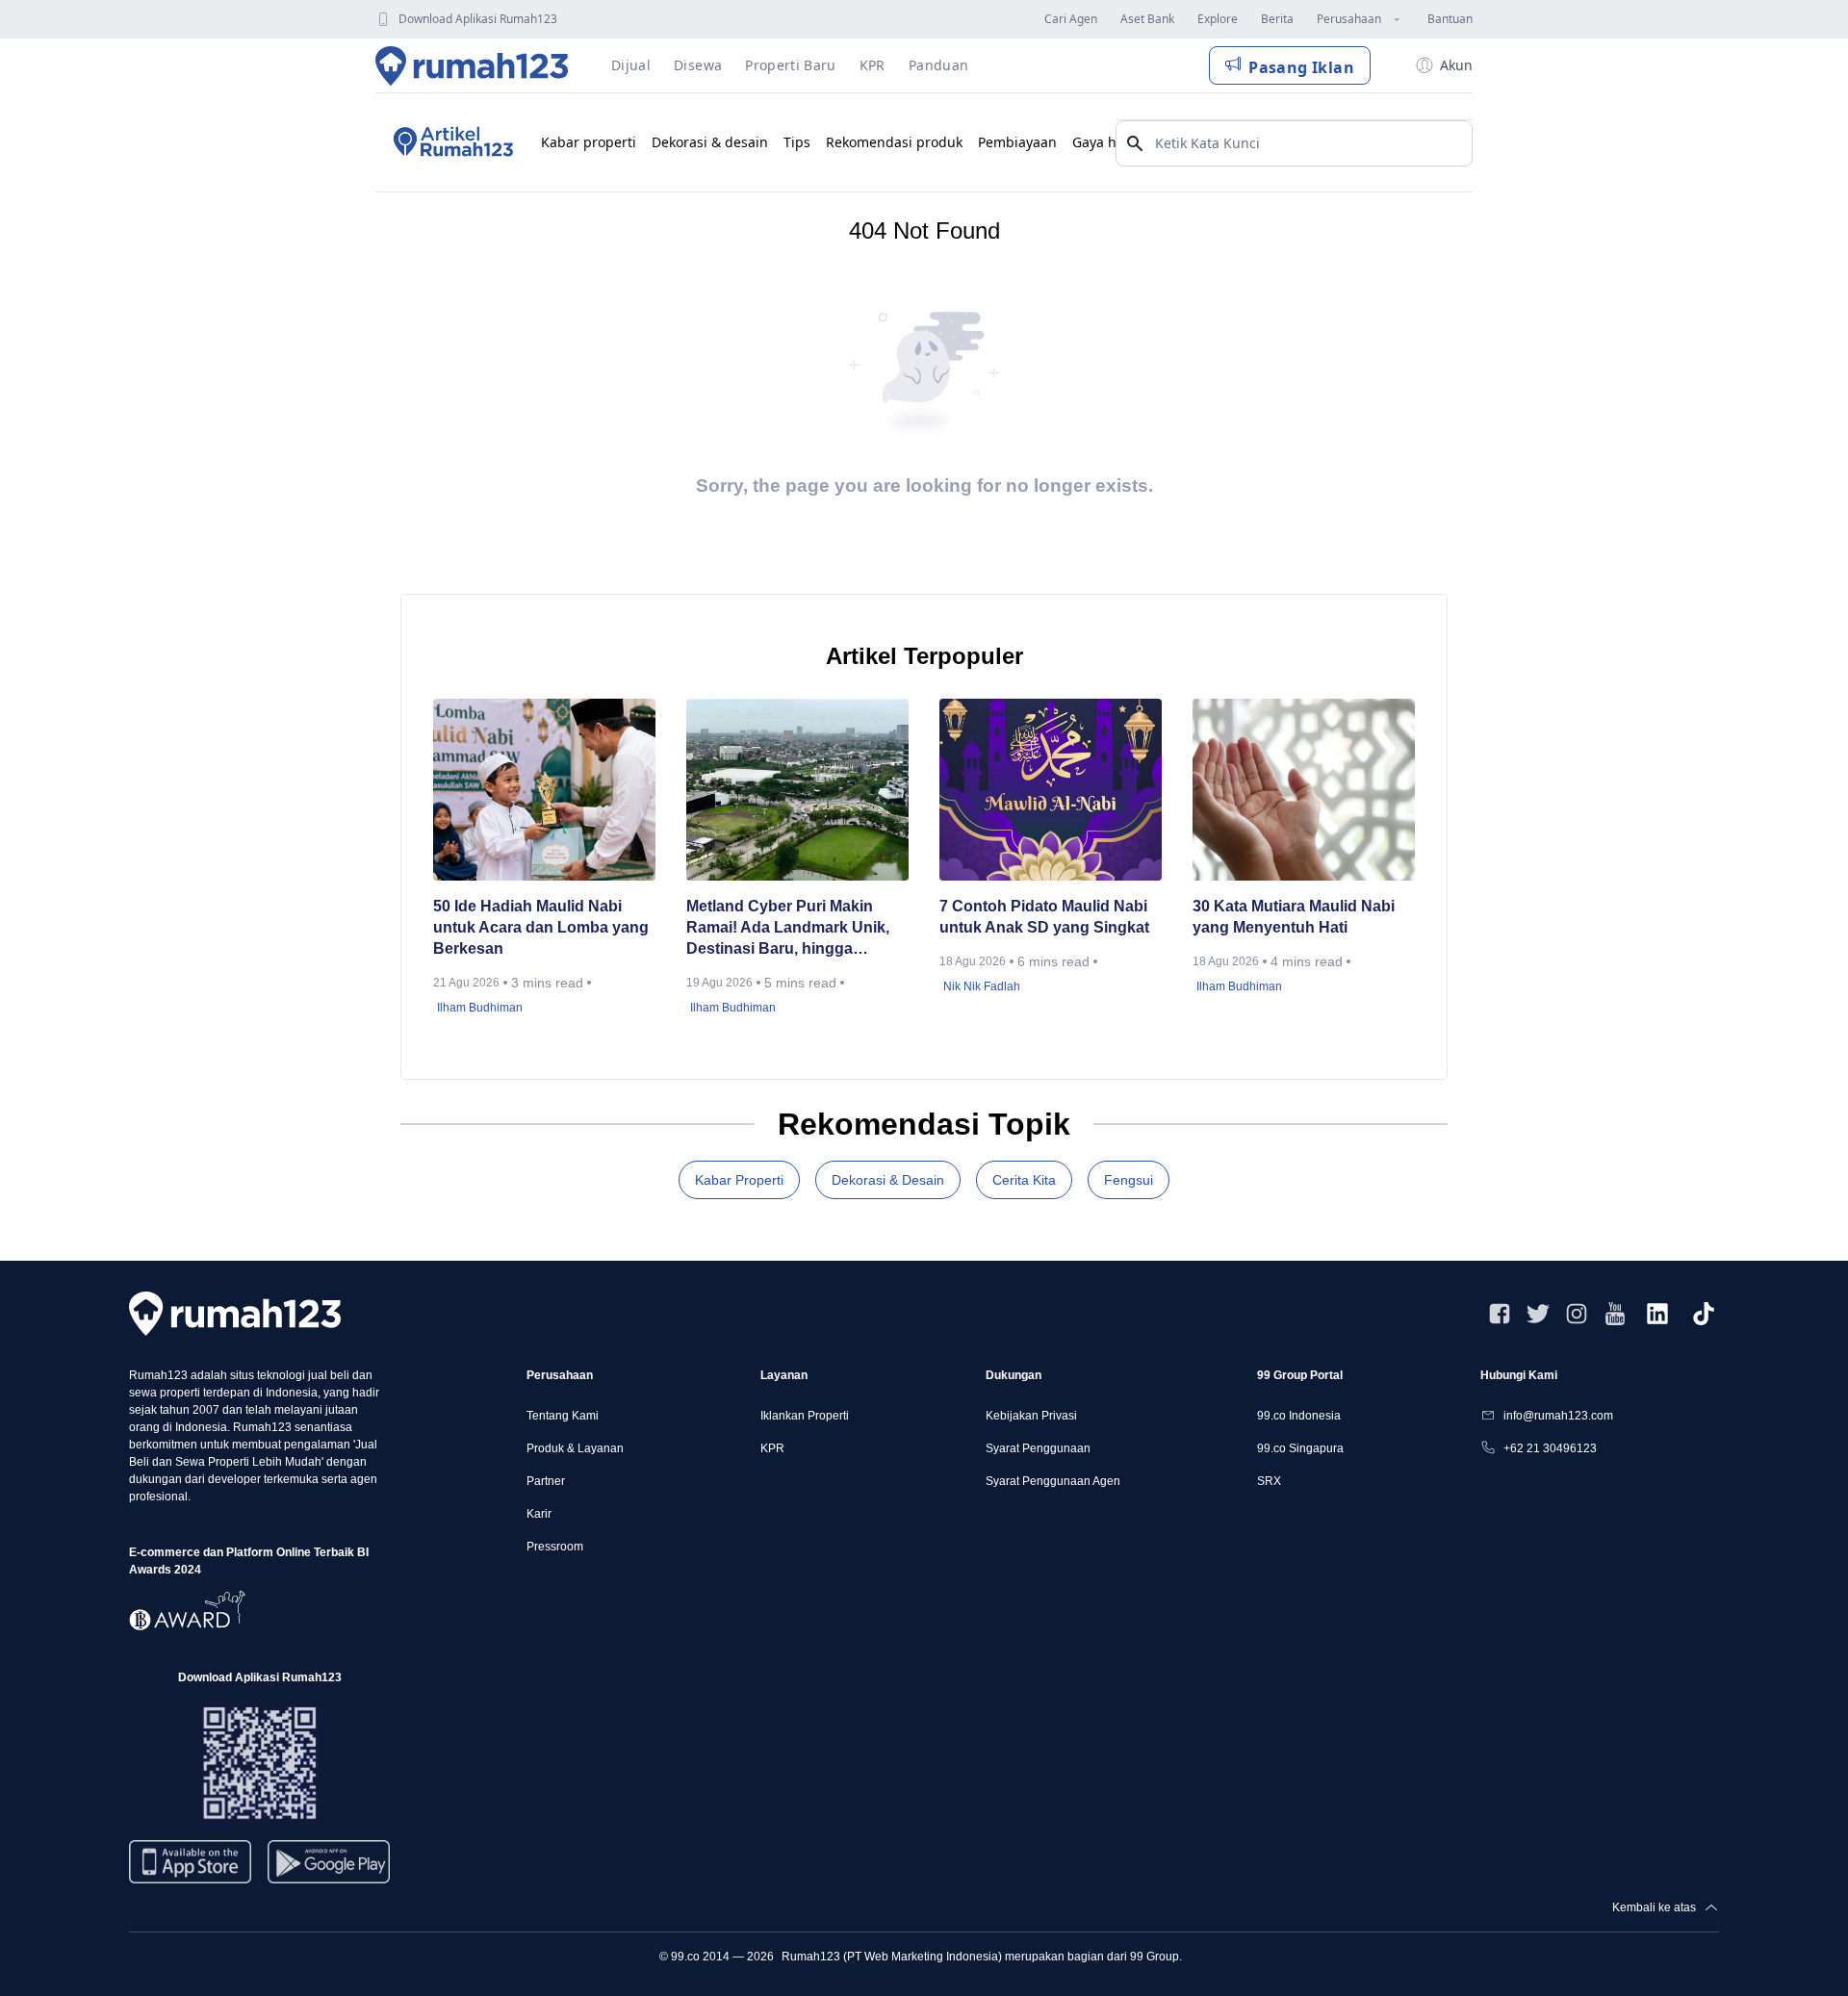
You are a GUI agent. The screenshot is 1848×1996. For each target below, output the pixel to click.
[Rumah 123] (472, 65)
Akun (1456, 65)
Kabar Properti (739, 1180)
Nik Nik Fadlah (982, 986)
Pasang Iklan (1301, 67)
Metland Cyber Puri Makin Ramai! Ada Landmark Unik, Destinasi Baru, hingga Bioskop (788, 929)
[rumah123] (235, 1313)
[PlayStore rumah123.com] (329, 1869)
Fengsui (1129, 1180)
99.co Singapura (1300, 1448)
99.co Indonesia (1299, 1416)
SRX (1269, 1481)
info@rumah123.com (1558, 1416)
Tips (797, 142)
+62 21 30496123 (1550, 1448)
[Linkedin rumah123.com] (1657, 1314)
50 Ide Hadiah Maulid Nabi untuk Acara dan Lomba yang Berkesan (541, 927)
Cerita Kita (1024, 1180)
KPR (772, 1448)
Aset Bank (1147, 19)
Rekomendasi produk (894, 142)
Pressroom (555, 1547)
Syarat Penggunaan (1038, 1448)
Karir (539, 1514)
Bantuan (1450, 19)
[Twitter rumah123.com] (1538, 1314)
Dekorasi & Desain (888, 1180)
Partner (546, 1481)
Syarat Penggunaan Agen (1053, 1481)
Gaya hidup (1109, 142)
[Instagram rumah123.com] (1577, 1314)
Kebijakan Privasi (1031, 1416)
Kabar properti (589, 142)
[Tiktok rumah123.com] (1704, 1314)
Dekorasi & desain (710, 142)
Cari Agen (1071, 19)
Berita (1277, 19)
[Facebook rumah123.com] (1500, 1314)
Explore (1218, 19)
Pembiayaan (1017, 142)
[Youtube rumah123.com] (1615, 1314)
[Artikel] (450, 142)
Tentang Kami (563, 1416)
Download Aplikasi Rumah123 (478, 19)
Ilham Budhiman (480, 1008)
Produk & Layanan (575, 1448)
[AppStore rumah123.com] (190, 1862)
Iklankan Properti (805, 1416)
